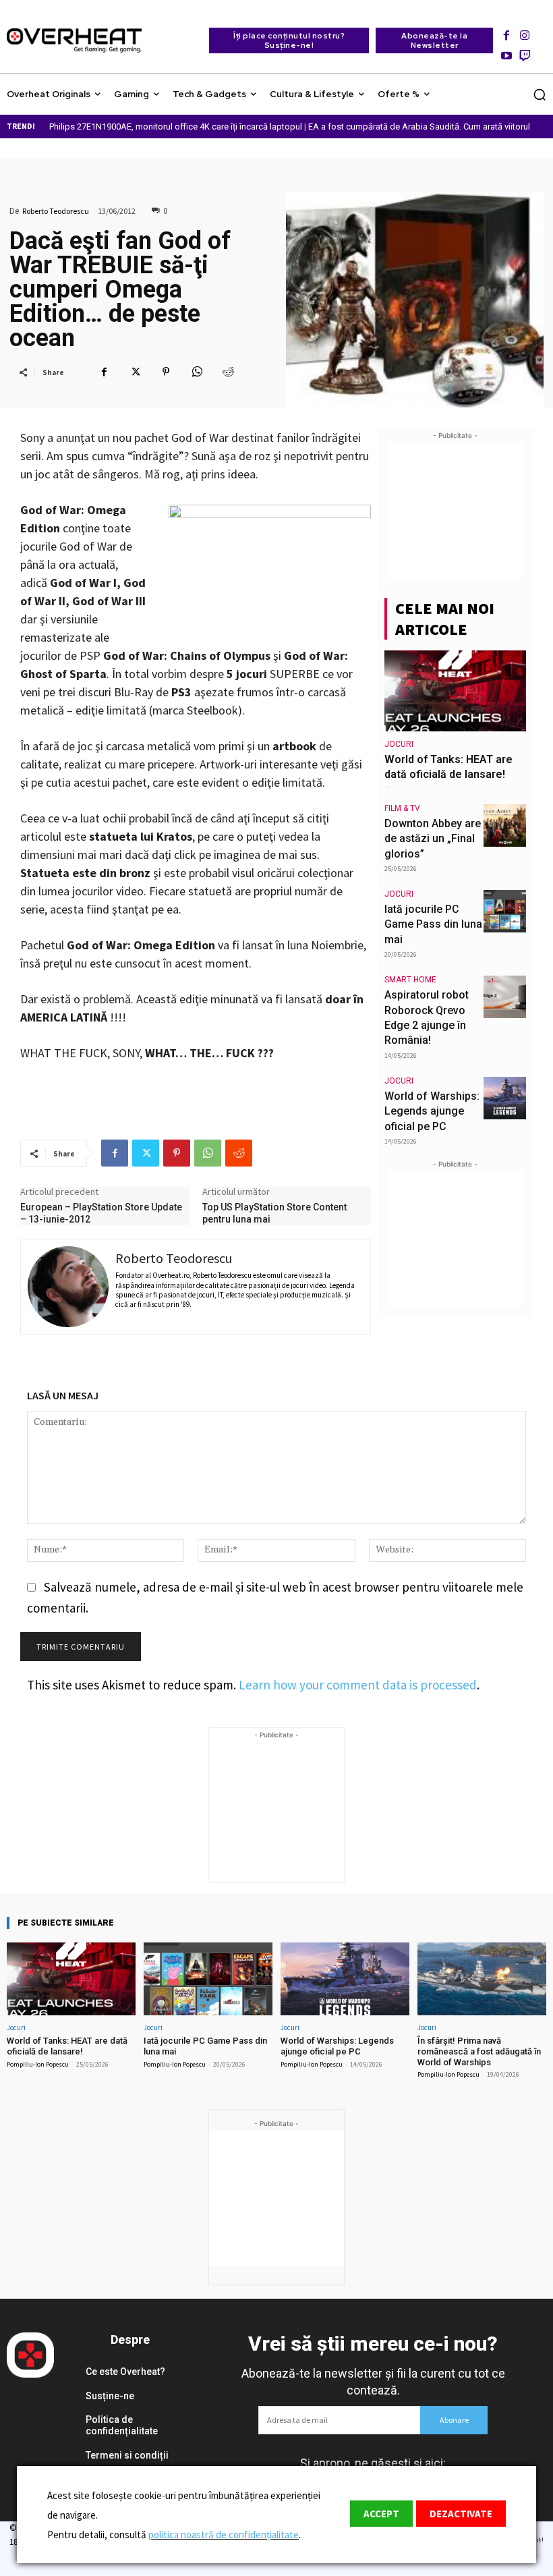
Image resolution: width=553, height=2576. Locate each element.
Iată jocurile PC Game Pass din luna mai (433, 924)
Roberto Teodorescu (56, 211)
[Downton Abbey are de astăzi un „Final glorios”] (505, 825)
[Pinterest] (166, 372)
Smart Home (410, 980)
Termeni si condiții (127, 2455)
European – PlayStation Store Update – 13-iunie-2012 (101, 1213)
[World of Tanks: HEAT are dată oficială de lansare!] (455, 691)
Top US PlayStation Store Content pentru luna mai (274, 1213)
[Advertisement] (455, 510)
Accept (381, 2514)
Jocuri (399, 744)
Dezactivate (461, 2514)
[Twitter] (135, 372)
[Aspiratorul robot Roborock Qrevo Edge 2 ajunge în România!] (505, 997)
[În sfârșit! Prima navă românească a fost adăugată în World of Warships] (482, 1979)
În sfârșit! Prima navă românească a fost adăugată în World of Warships (479, 2051)
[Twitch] (525, 52)
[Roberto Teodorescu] (68, 1287)
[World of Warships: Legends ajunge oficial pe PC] (505, 1098)
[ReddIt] (228, 372)
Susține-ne (110, 2396)
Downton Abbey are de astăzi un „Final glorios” (433, 839)
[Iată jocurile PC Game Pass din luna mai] (505, 911)
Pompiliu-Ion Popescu (38, 2064)
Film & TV (402, 808)
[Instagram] (525, 31)
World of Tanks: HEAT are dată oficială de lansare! (67, 2046)
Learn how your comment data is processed (358, 1685)
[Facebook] (506, 31)
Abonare (454, 2420)
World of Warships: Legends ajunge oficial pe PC (432, 1111)
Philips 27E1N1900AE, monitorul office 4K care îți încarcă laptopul (176, 127)
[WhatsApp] (197, 372)
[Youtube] (506, 52)
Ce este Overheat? (125, 2372)
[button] (540, 94)
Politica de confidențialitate (122, 2425)
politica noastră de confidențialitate (224, 2535)
